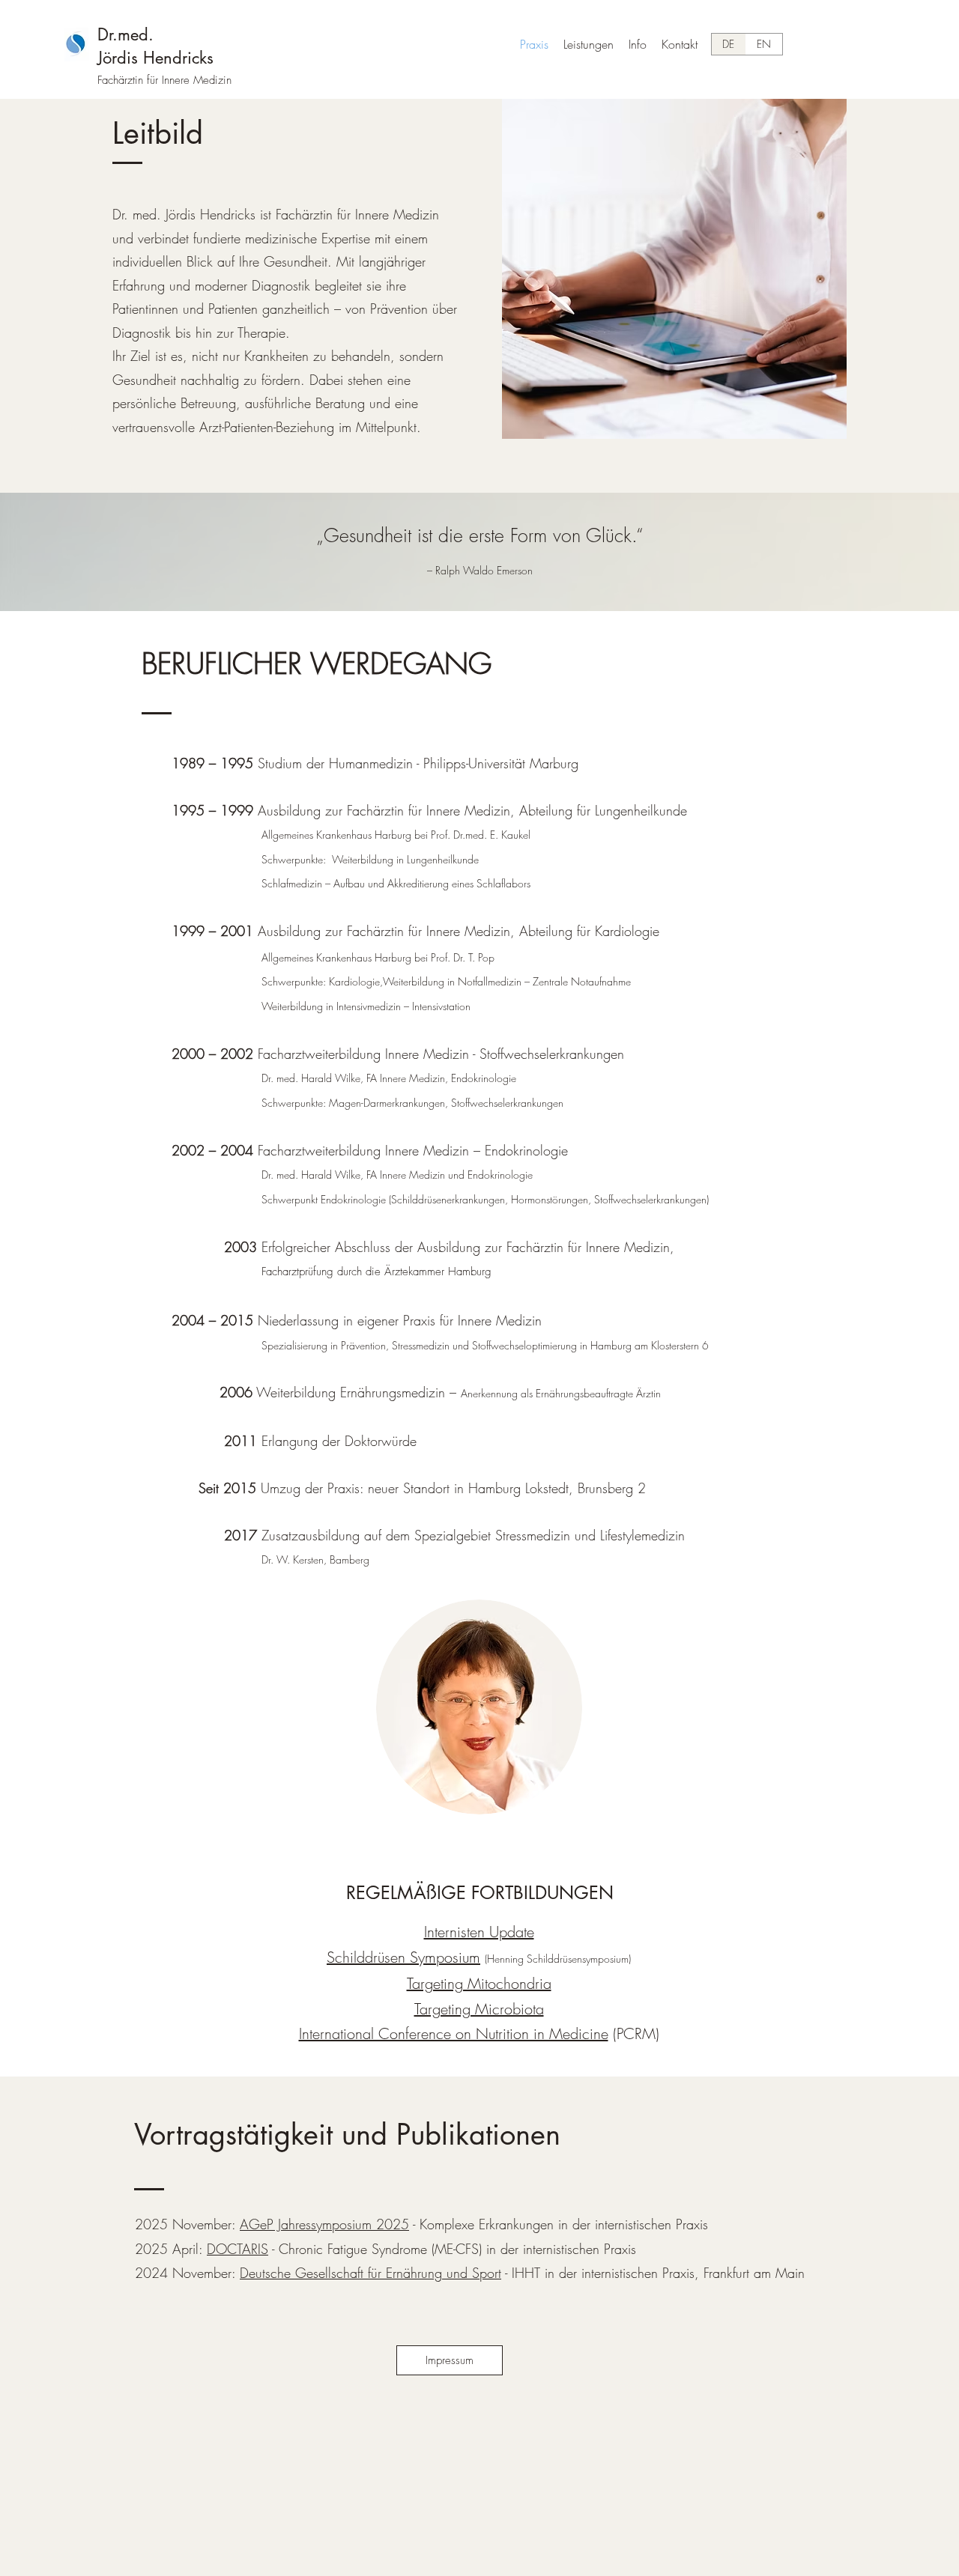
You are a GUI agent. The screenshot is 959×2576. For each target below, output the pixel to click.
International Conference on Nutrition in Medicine (454, 2033)
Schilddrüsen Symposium (403, 1957)
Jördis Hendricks (155, 58)
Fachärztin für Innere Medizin (164, 80)
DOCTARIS (238, 2249)
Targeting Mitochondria (479, 1983)
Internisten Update (479, 1932)
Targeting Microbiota (479, 2009)
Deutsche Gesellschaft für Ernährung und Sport (370, 2273)
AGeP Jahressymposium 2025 (324, 2224)
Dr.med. (125, 34)
